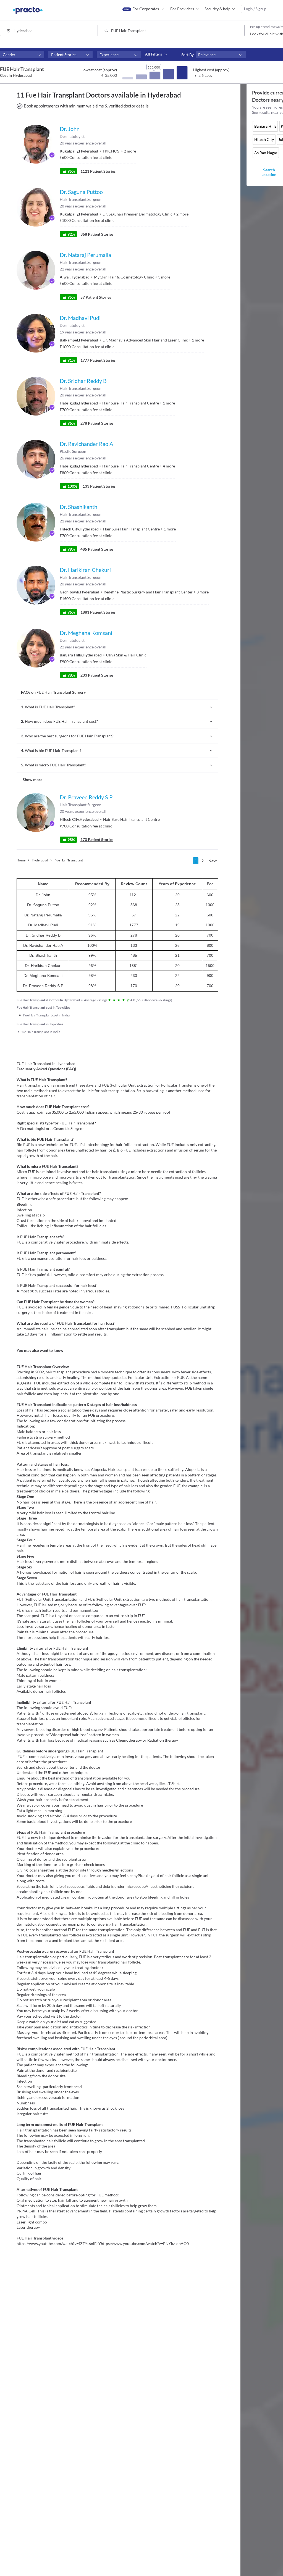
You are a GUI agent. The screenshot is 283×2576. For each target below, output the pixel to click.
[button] (22, 55)
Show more (32, 780)
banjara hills (265, 126)
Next (213, 861)
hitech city (264, 139)
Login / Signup (255, 9)
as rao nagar (266, 153)
